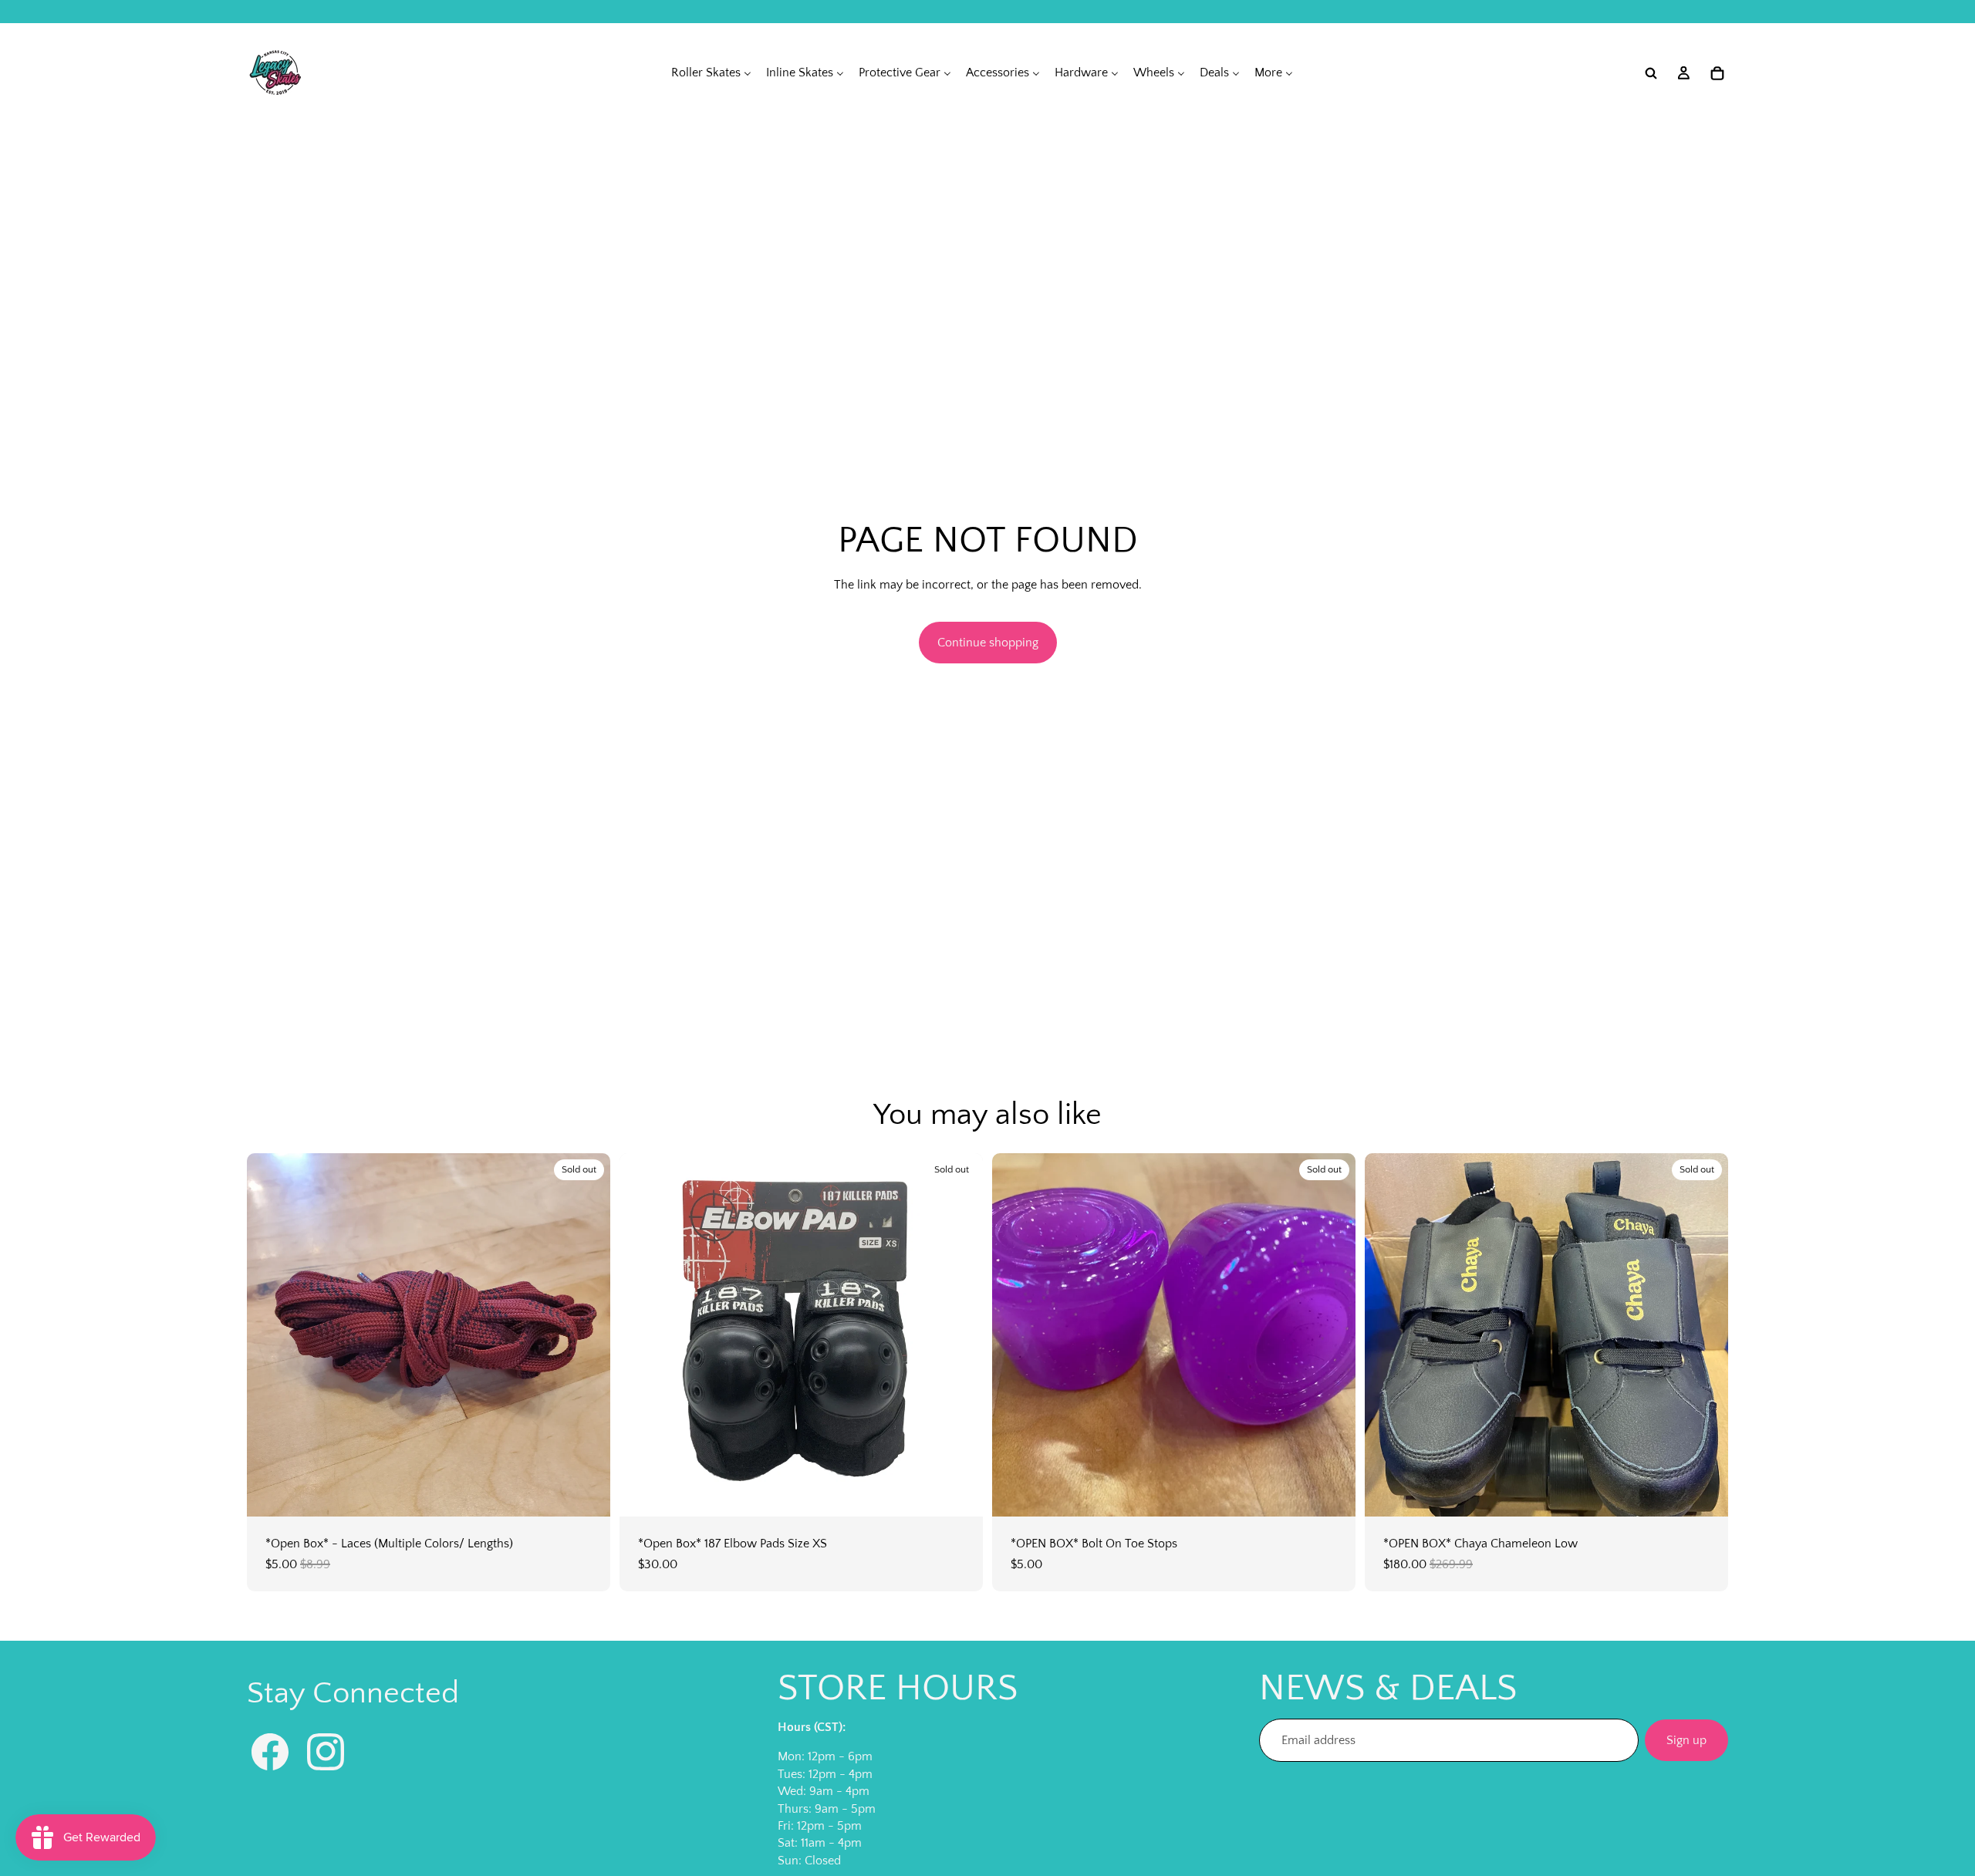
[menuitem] (711, 73)
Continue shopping (988, 643)
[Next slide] (587, 1335)
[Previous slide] (270, 1335)
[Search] (1651, 73)
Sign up (1686, 1740)
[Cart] (1717, 73)
